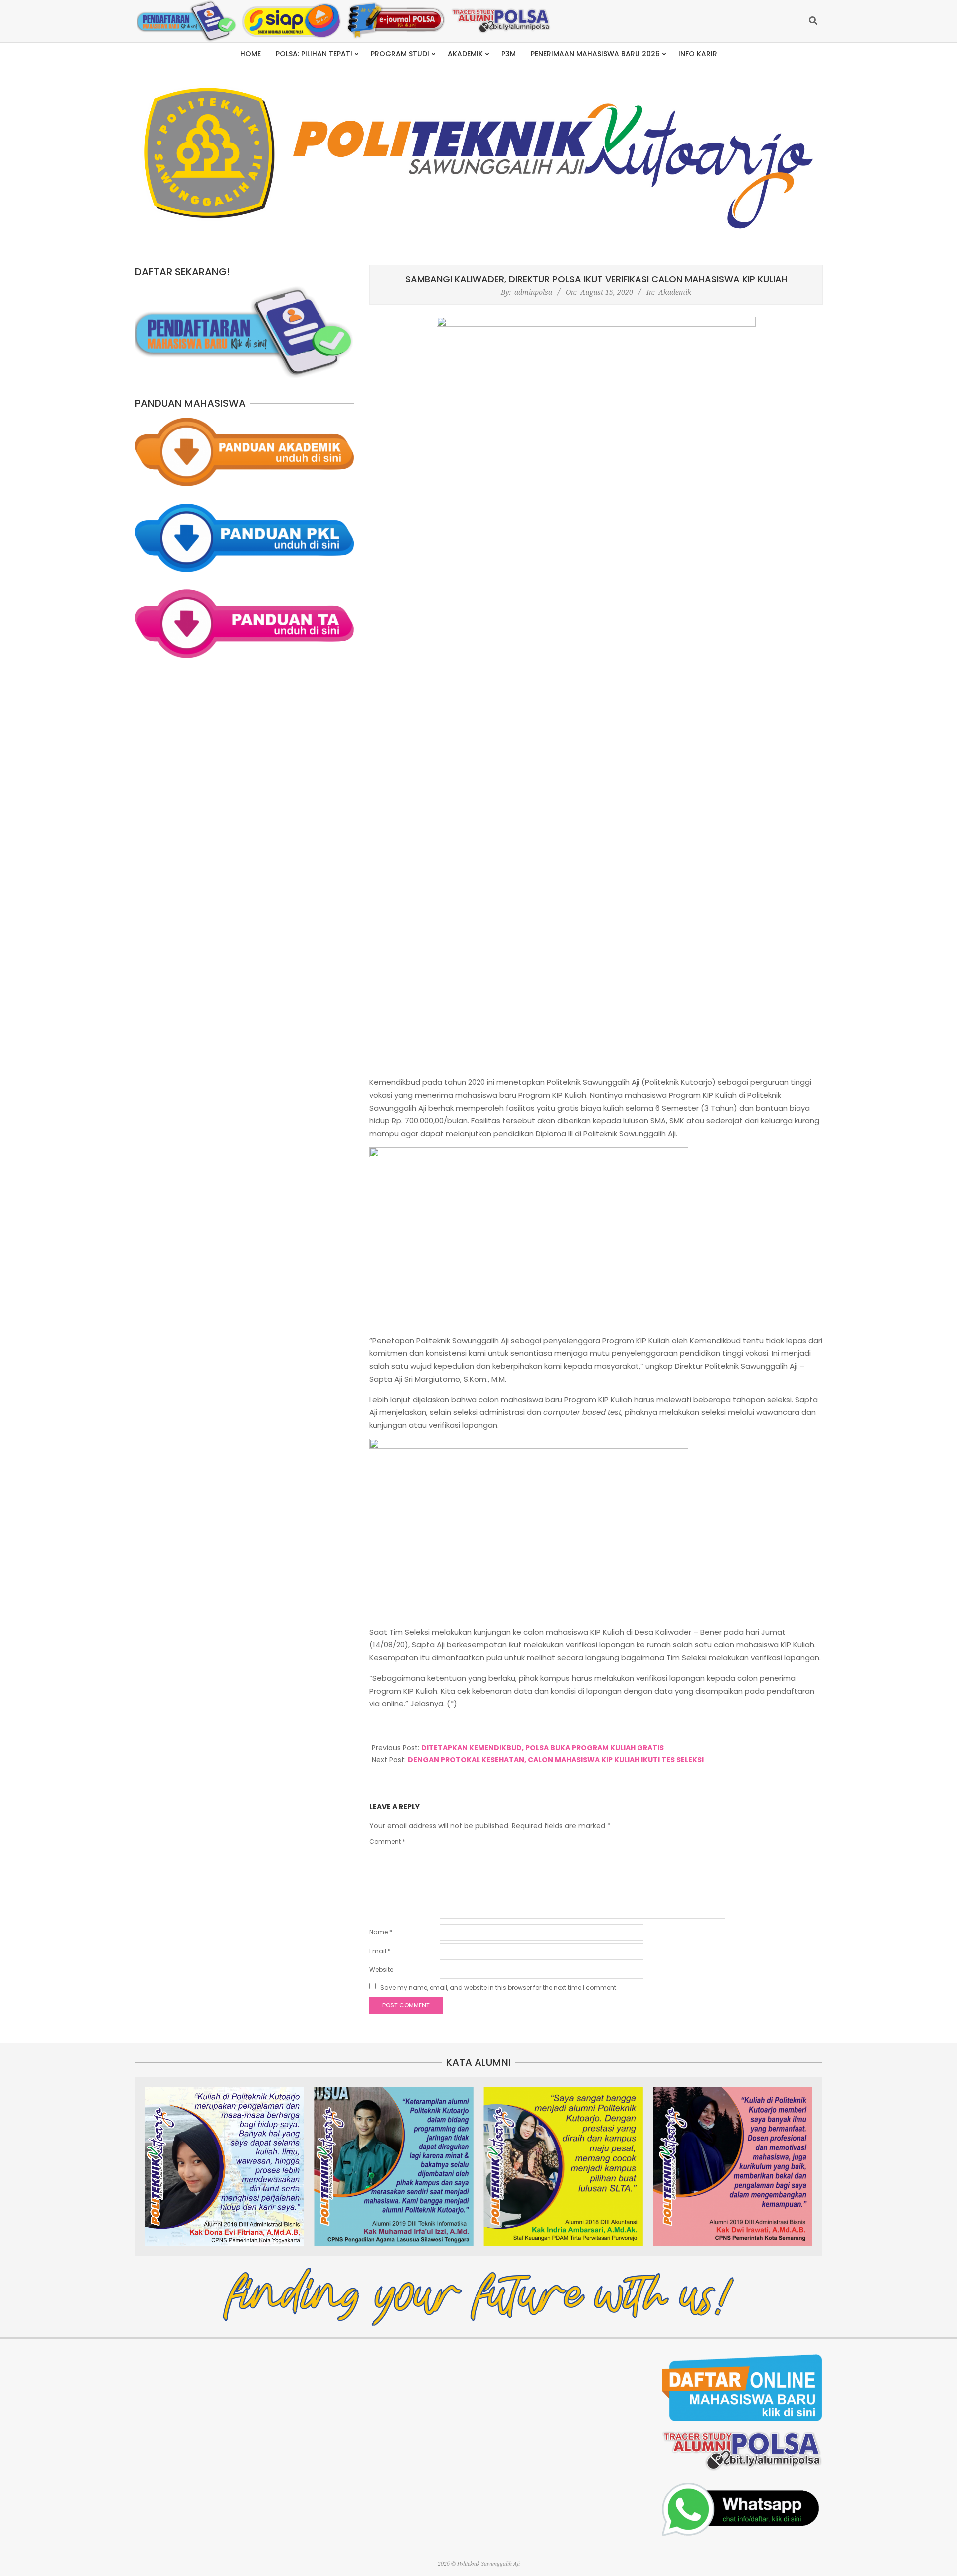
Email (380, 1951)
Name (381, 1932)
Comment (387, 1841)
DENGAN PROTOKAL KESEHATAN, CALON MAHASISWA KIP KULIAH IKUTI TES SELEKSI (556, 1760)
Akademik (675, 292)
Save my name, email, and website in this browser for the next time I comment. (499, 1987)
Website (381, 1969)
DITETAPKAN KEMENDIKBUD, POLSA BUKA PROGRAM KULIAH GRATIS (543, 1748)
